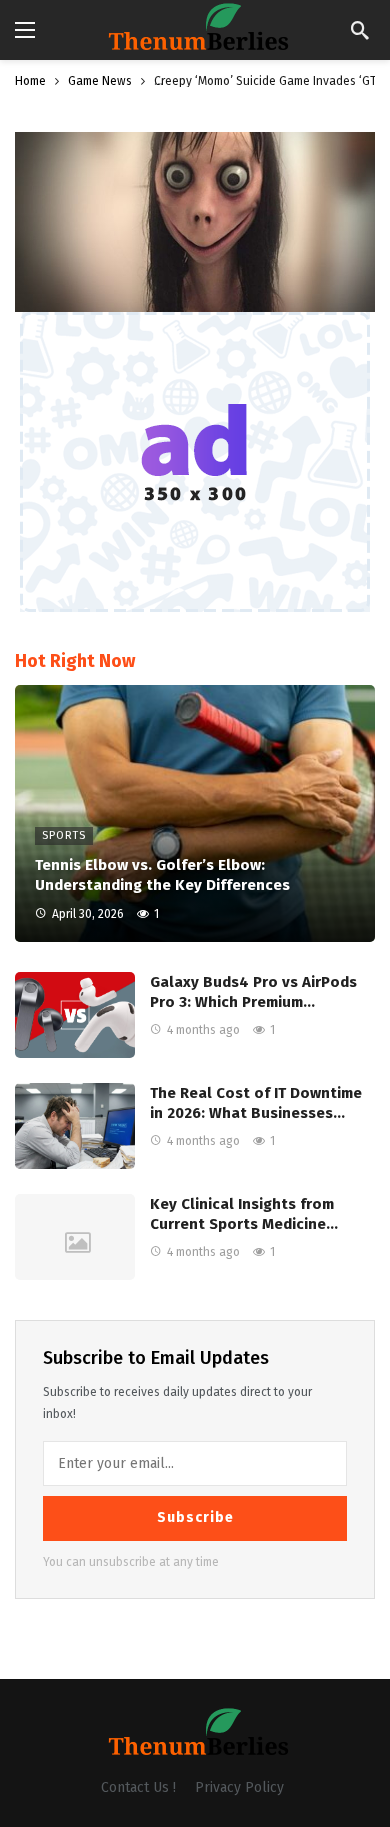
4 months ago (203, 1030)
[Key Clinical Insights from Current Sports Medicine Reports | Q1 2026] (75, 1237)
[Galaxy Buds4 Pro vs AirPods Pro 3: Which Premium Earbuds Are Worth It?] (75, 1015)
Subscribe (195, 1517)
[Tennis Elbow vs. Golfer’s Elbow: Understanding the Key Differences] (195, 813)
